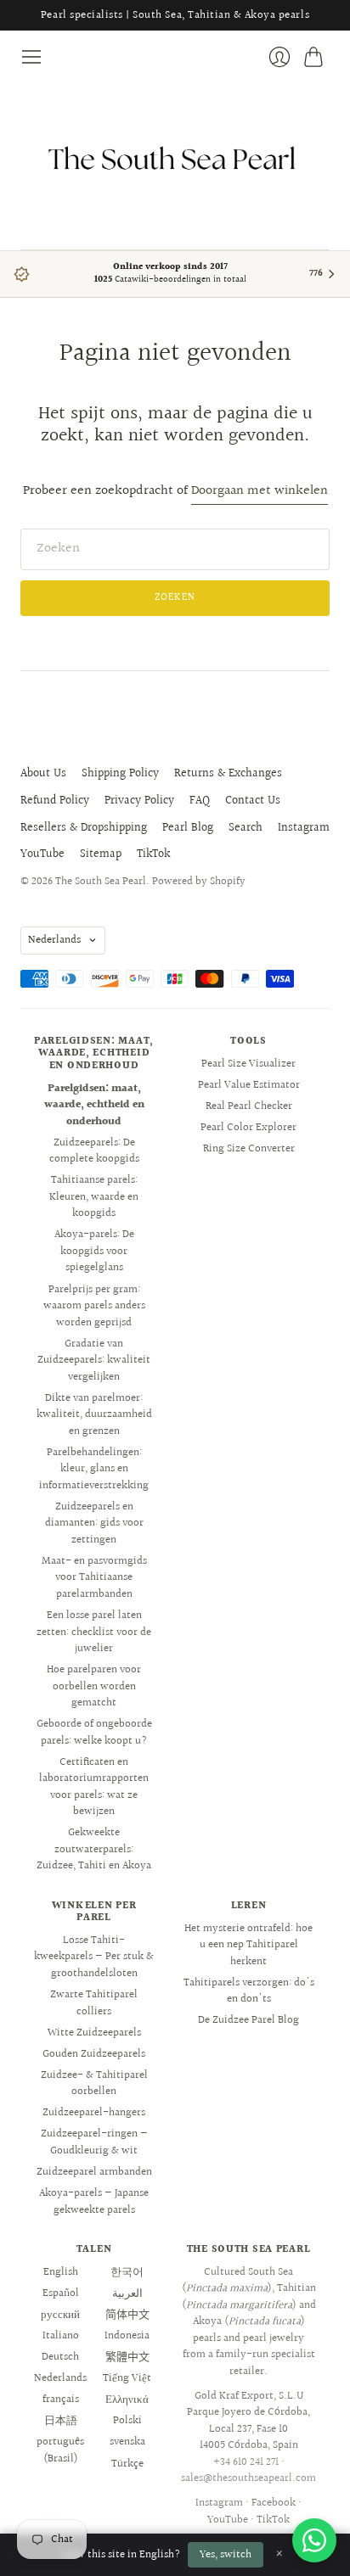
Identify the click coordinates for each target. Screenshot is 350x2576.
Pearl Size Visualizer (248, 1064)
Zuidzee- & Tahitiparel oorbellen (94, 2084)
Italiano (61, 2336)
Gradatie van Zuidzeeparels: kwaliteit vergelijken (94, 1361)
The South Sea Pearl (101, 882)
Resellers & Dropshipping (84, 828)
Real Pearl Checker (249, 1106)
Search (246, 828)
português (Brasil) (60, 2450)
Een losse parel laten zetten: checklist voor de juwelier (94, 1632)
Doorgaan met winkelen (260, 492)
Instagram (304, 828)
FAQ (200, 801)
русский (60, 2315)
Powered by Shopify (199, 882)
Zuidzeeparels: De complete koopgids (94, 1151)
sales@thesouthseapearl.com (248, 2478)
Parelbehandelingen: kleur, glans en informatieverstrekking (94, 1469)
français (61, 2400)
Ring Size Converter (249, 1149)
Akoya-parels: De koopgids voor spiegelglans (94, 1251)
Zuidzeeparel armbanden (94, 2172)
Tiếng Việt (127, 2378)
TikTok (153, 854)
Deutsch (60, 2357)
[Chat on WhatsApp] (314, 2540)
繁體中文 (127, 2357)
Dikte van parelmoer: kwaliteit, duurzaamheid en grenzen (94, 1415)
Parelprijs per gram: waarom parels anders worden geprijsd (94, 1306)
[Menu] (31, 57)
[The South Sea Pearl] (175, 159)
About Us (43, 774)
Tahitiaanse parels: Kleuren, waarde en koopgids (94, 1197)
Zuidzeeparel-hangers (94, 2113)
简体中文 (127, 2315)
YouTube (42, 854)
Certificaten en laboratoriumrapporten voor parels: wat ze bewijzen (94, 1787)
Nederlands (54, 940)
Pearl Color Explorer (248, 1128)
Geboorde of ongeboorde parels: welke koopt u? (94, 1733)
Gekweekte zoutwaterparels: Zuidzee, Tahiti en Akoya (94, 1849)
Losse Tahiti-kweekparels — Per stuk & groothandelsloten (94, 1957)
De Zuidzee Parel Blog (248, 2020)
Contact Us (253, 801)
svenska (127, 2442)
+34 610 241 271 (246, 2462)
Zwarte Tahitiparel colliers (94, 2003)
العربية (127, 2293)
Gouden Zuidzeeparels (94, 2054)
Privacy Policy (139, 801)
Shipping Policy (120, 774)
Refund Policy (55, 801)
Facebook (274, 2503)
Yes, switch (226, 2555)
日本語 (61, 2421)
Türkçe (127, 2464)
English (61, 2272)
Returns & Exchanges (228, 774)
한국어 (127, 2272)
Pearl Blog (188, 828)
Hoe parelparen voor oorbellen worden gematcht (94, 1686)
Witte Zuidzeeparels (94, 2033)
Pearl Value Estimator (249, 1085)
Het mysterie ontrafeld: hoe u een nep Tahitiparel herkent (248, 1945)
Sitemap (101, 854)
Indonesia (127, 2336)
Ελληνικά (127, 2400)
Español (61, 2293)
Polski (127, 2421)
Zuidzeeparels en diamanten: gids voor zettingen (94, 1523)
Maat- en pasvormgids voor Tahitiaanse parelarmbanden (94, 1578)
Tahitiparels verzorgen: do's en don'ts (249, 1991)
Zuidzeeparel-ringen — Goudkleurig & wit (94, 2142)
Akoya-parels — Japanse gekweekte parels (94, 2202)
